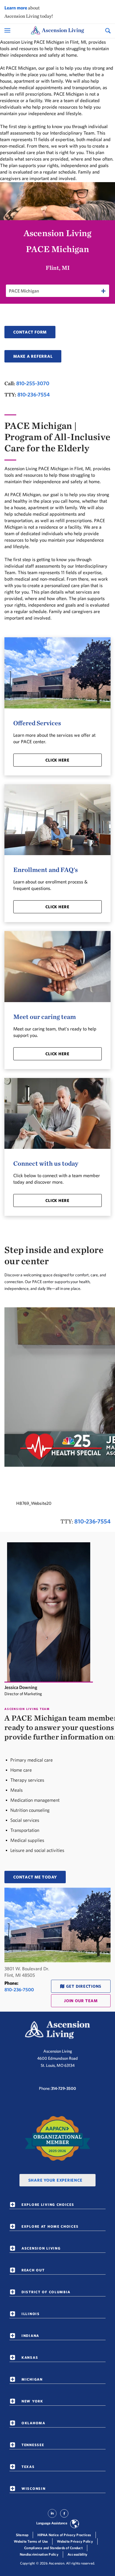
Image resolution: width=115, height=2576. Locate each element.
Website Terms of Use (31, 2541)
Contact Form (30, 332)
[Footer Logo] (57, 2030)
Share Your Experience (55, 2180)
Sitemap (22, 2535)
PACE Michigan (24, 291)
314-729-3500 (64, 2088)
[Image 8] (57, 2139)
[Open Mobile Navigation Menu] (8, 30)
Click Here (57, 760)
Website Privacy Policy (75, 2541)
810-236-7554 (34, 395)
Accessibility (77, 2554)
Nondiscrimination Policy (39, 2554)
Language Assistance (52, 2523)
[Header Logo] (57, 31)
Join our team (81, 2001)
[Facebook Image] (64, 2516)
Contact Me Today (35, 1877)
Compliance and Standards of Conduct (53, 2548)
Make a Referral (33, 356)
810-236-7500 (19, 1989)
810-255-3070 (33, 383)
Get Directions (84, 1986)
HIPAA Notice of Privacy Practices (64, 2535)
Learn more (16, 8)
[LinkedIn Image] (52, 2516)
